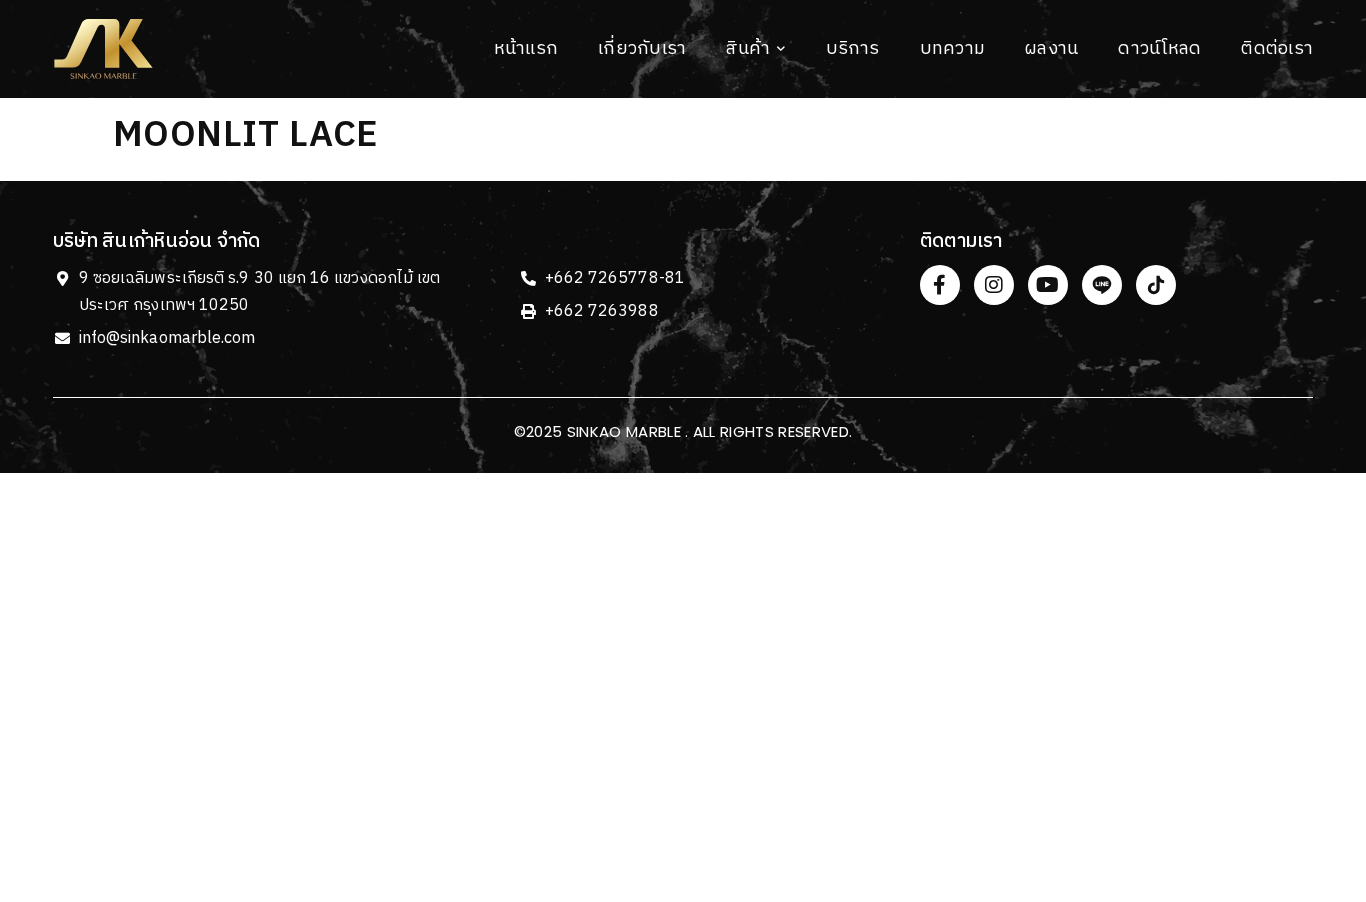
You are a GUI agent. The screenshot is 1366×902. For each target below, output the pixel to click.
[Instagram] (994, 285)
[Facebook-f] (940, 285)
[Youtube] (1048, 285)
